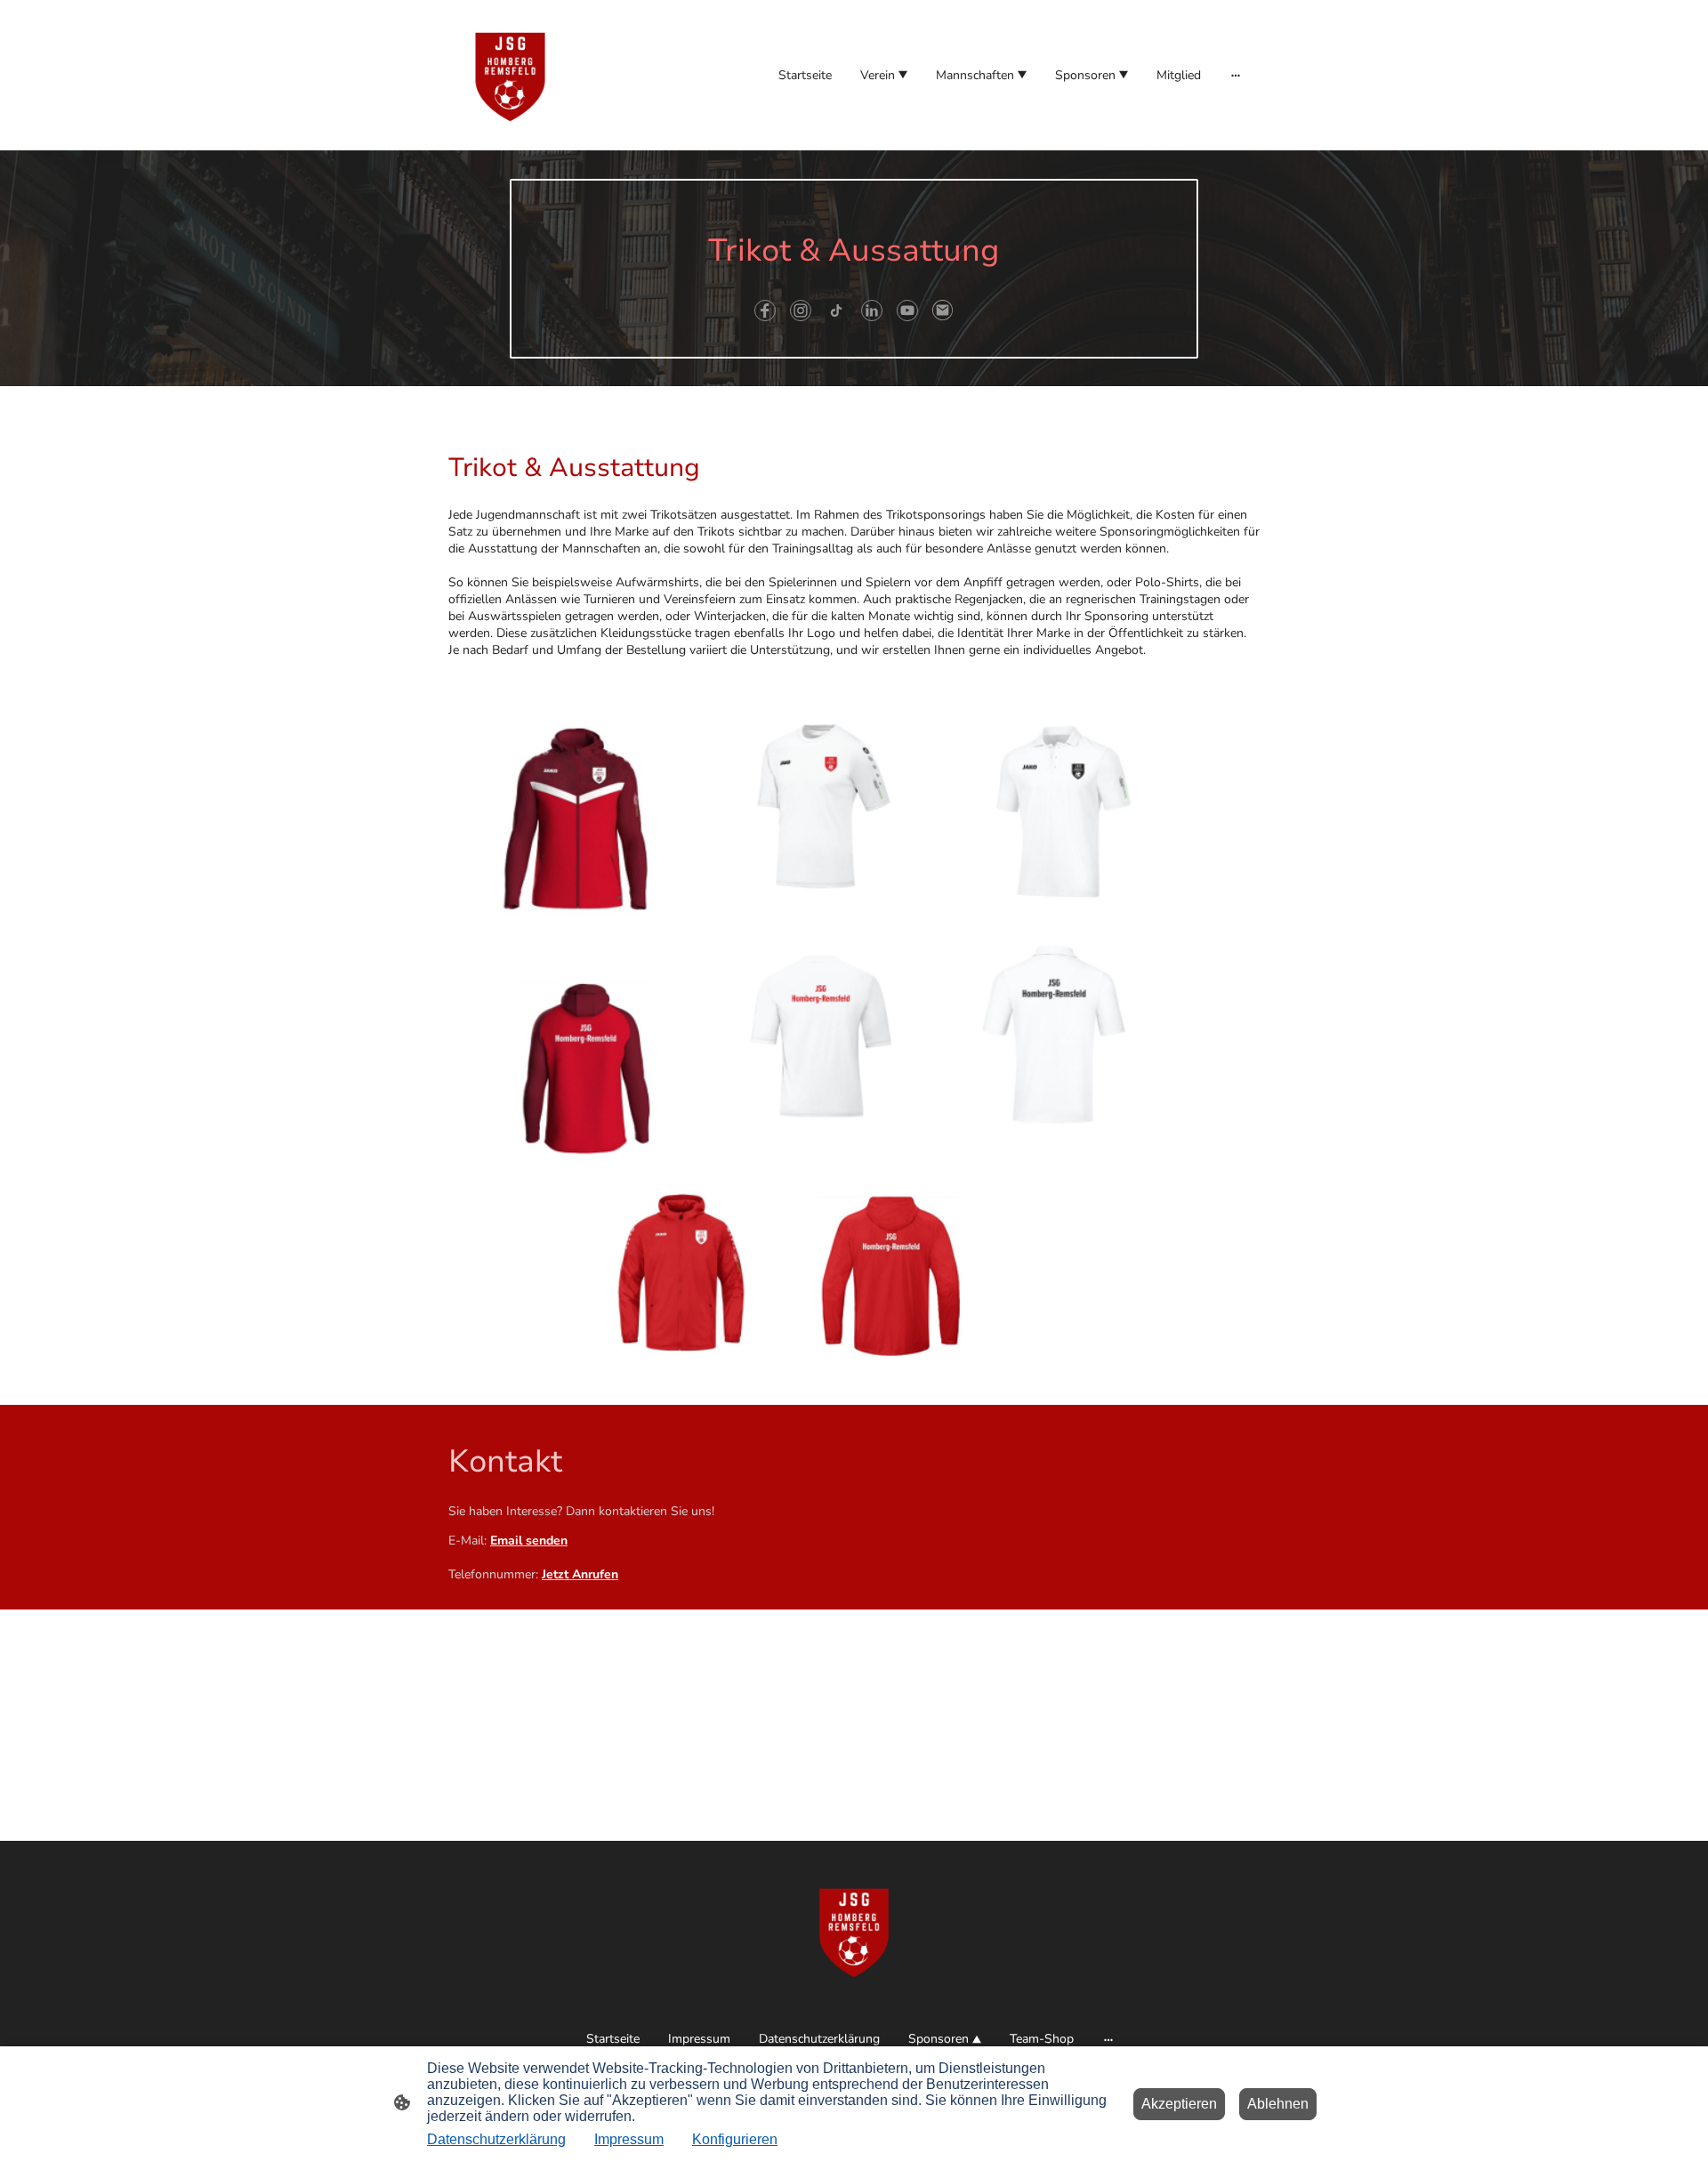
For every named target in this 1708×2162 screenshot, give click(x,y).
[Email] (943, 311)
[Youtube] (907, 311)
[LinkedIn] (872, 311)
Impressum (629, 2139)
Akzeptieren (1179, 2104)
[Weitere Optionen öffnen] (1236, 75)
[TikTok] (836, 311)
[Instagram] (801, 311)
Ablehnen (1278, 2104)
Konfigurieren (735, 2139)
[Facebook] (765, 311)
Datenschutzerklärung (496, 2139)
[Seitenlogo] (510, 75)
